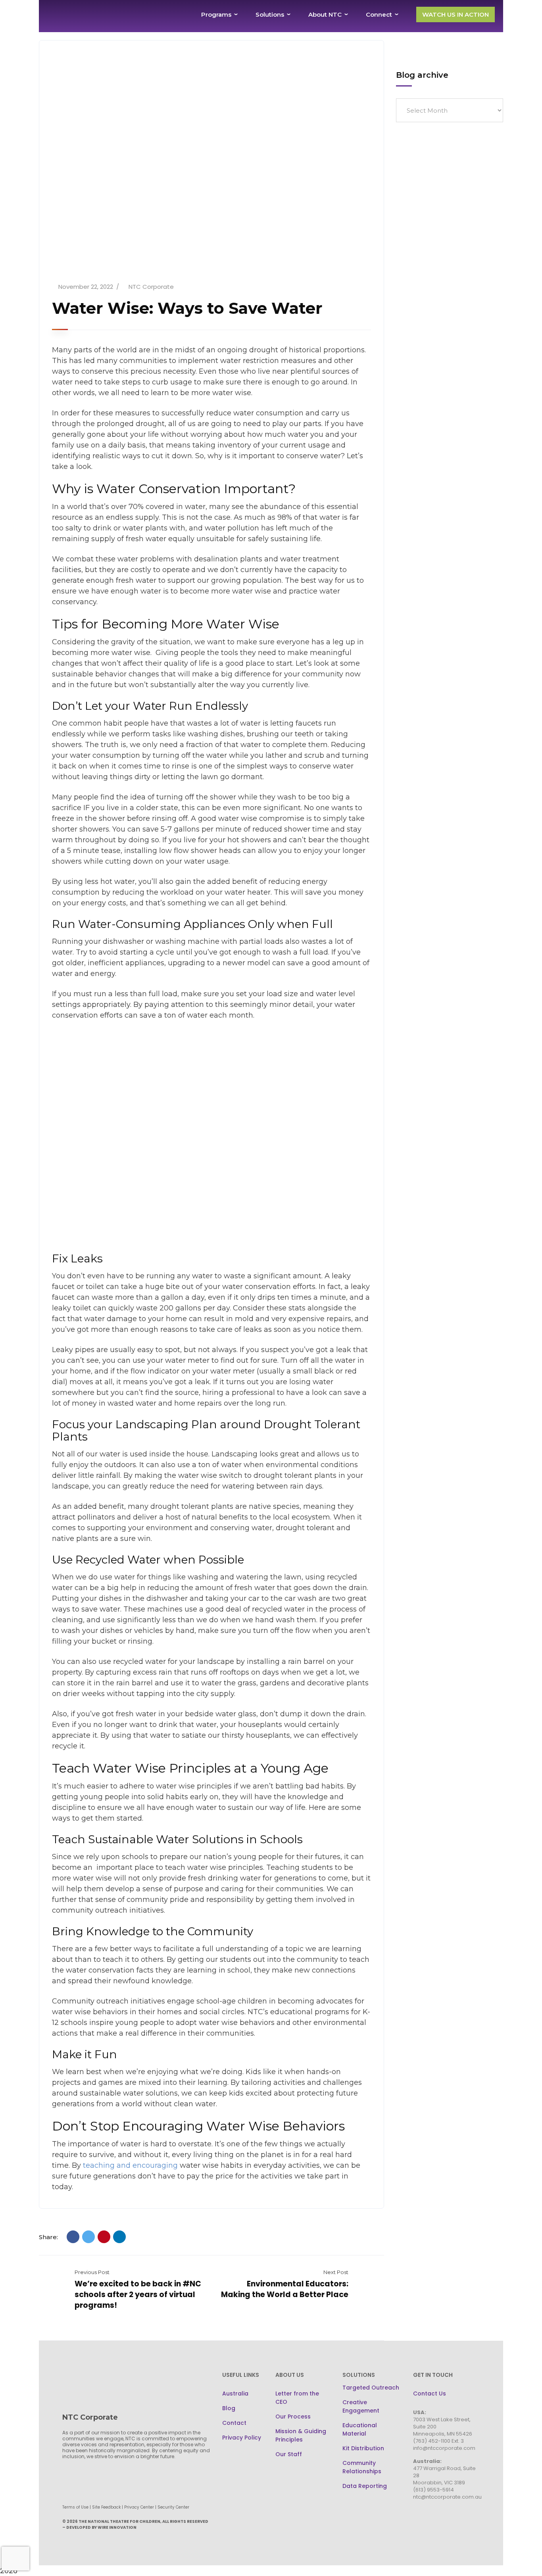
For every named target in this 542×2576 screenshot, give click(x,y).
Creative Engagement (361, 2406)
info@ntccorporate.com (444, 2448)
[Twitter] (88, 2237)
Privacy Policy (242, 2438)
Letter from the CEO (297, 2398)
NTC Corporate (151, 287)
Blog (229, 2408)
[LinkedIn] (119, 2237)
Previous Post (92, 2272)
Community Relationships (362, 2467)
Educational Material (360, 2429)
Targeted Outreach (371, 2388)
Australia (235, 2394)
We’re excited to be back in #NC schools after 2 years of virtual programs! (138, 2295)
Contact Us (430, 2394)
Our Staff (289, 2454)
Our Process (293, 2417)
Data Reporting (365, 2486)
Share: (48, 2237)
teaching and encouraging (131, 2165)
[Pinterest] (104, 2237)
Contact (234, 2423)
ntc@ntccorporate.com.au (447, 2497)
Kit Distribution (363, 2448)
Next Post (336, 2272)
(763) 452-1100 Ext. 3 (438, 2441)
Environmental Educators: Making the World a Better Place (285, 2289)
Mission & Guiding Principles (301, 2435)
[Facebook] (73, 2237)
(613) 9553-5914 (433, 2490)
